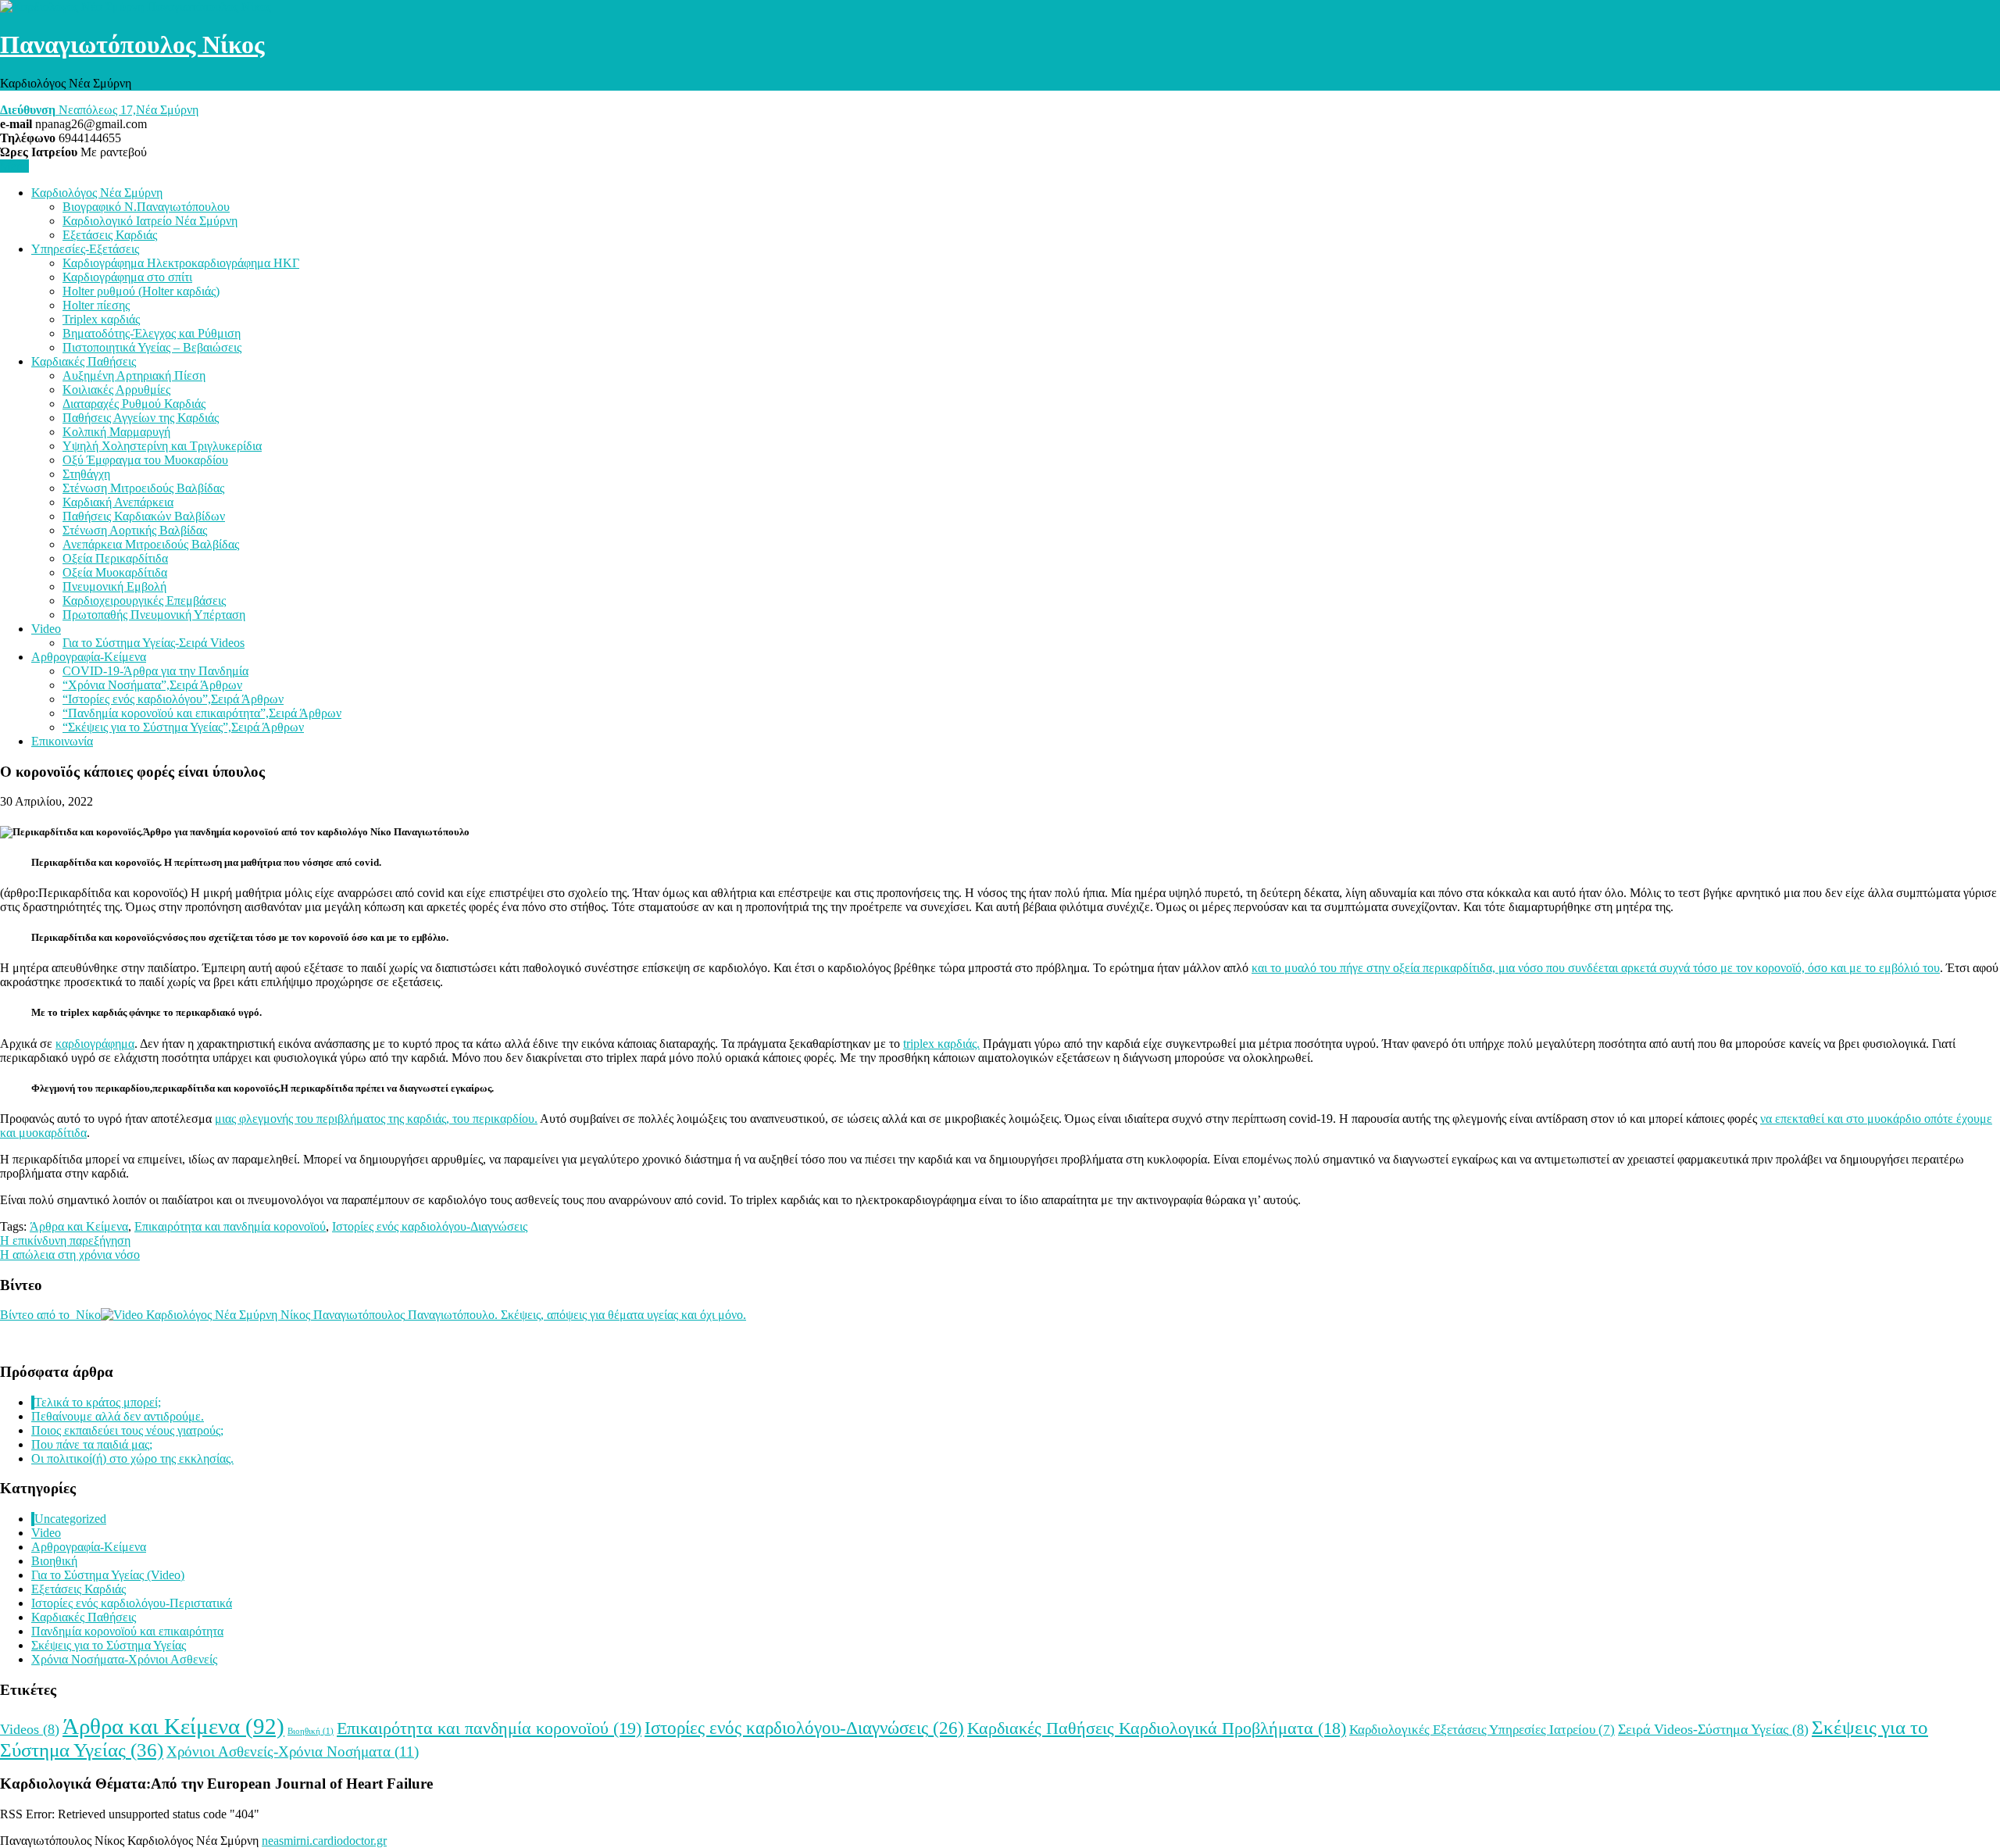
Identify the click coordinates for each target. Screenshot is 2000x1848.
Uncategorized (70, 1519)
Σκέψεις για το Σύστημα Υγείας (109, 1645)
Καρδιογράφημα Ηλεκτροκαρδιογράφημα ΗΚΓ (181, 263)
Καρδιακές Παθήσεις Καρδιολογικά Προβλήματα (1157, 1728)
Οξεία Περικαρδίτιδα (115, 558)
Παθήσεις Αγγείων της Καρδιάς (141, 418)
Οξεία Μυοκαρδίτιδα (115, 572)
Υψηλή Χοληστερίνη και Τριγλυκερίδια (162, 446)
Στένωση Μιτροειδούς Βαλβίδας (143, 488)
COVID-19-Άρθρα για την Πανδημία (155, 671)
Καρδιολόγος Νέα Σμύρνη (97, 193)
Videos (30, 1729)
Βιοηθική (54, 1561)
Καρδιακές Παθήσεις (84, 361)
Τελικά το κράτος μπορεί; (98, 1402)
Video (46, 629)
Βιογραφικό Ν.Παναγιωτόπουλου (146, 207)
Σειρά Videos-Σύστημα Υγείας (1713, 1729)
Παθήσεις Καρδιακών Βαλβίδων (144, 516)
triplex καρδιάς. (941, 1044)
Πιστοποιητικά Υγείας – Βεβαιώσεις (152, 347)
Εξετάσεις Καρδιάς (110, 235)
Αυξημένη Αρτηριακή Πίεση (134, 375)
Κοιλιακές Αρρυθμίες (116, 390)
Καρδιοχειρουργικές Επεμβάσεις (144, 601)
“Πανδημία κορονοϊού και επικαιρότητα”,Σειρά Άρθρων (202, 713)
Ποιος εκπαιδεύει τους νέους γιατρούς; (127, 1430)
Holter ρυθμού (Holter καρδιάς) (141, 291)
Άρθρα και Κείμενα (79, 1226)
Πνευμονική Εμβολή (114, 586)
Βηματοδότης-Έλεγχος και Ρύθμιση (152, 333)
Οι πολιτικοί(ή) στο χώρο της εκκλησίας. (132, 1458)
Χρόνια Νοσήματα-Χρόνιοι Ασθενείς (124, 1659)
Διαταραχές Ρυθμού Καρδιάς (134, 404)
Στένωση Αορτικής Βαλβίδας (135, 530)
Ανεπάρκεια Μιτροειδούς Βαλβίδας (151, 544)
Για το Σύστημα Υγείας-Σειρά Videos (154, 643)
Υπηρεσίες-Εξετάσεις (85, 249)
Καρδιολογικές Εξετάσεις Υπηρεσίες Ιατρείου (1482, 1730)
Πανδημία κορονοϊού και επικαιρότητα (127, 1631)
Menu (14, 166)
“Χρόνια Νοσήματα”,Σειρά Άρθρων (152, 685)
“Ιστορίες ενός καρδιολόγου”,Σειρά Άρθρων (173, 699)
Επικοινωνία (62, 741)
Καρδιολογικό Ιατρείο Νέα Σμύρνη (150, 221)
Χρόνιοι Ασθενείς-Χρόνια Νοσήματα (293, 1751)
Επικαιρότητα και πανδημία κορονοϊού (230, 1226)
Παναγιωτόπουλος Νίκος (132, 45)
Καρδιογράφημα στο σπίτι (127, 277)
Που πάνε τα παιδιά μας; (92, 1444)
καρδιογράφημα (95, 1044)
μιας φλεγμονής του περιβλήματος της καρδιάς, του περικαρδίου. (376, 1119)
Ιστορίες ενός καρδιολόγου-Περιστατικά (132, 1603)
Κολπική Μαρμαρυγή (116, 432)
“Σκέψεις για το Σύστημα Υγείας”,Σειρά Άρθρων (183, 727)
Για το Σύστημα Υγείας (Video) (108, 1575)
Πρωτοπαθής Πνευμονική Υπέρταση (154, 615)
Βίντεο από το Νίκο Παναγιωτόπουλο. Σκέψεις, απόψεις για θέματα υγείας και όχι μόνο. (373, 1315)
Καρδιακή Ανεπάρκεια (118, 502)
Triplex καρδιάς (101, 319)
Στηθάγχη (86, 474)
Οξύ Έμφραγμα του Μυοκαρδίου (145, 460)
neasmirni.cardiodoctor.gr (324, 1841)
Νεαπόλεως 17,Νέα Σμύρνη (99, 110)
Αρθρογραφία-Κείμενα (89, 657)
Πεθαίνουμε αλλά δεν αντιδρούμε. (118, 1416)
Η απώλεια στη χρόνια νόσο (70, 1255)
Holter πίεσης (96, 305)
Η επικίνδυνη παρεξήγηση (65, 1240)
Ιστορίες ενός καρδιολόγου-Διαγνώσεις (430, 1226)
